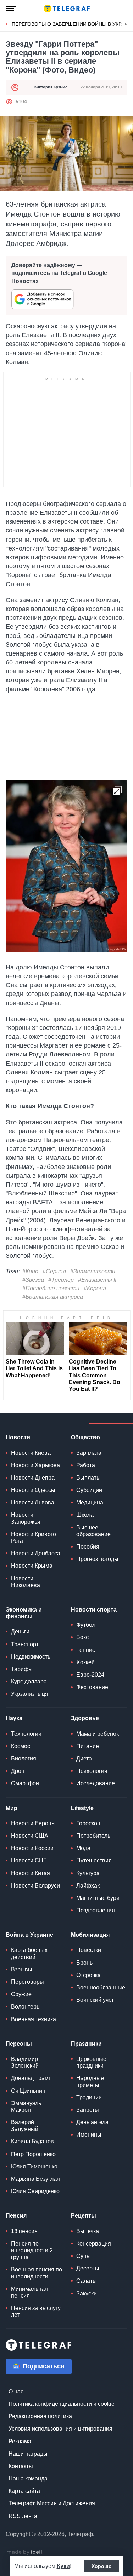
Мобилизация (90, 1935)
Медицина (90, 1502)
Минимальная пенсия (29, 2292)
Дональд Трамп (31, 2078)
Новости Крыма (32, 1566)
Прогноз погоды (97, 1559)
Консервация (94, 2244)
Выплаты (88, 1478)
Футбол (86, 1625)
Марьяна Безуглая (35, 2179)
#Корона (95, 1288)
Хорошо (102, 2566)
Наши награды (28, 2454)
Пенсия (16, 2216)
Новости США (30, 1836)
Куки (63, 2566)
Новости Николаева (26, 1582)
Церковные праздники (91, 2062)
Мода (83, 1848)
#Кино (30, 1271)
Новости (18, 1437)
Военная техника (34, 2019)
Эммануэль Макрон (26, 2107)
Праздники (86, 2044)
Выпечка (88, 2231)
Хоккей (85, 1662)
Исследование (96, 1783)
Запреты (88, 2110)
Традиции (89, 2097)
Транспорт (25, 1644)
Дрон (18, 1771)
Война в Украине (29, 1935)
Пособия (88, 1547)
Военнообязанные (101, 1987)
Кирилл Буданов (32, 2141)
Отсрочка (88, 1975)
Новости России (32, 1848)
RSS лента (23, 2516)
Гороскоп (88, 1823)
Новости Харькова (35, 1465)
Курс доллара (29, 1681)
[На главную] (67, 8)
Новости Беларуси (35, 1886)
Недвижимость (31, 1657)
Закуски (87, 2293)
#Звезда (33, 1280)
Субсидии (89, 1490)
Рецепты (84, 2216)
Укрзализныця (30, 1694)
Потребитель (93, 1836)
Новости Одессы (33, 1490)
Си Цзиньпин (28, 2091)
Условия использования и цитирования (60, 2429)
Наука (14, 1718)
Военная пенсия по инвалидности (37, 2273)
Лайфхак (88, 1886)
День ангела (92, 2122)
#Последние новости (51, 1288)
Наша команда (28, 2479)
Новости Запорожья (26, 1518)
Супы (84, 2256)
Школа (85, 1515)
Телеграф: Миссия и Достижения (52, 2503)
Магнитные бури (98, 1898)
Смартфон (25, 1783)
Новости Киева (31, 1453)
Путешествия (94, 1860)
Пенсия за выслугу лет (36, 2311)
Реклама (20, 2441)
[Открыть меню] (11, 8)
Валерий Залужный (25, 2126)
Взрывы (22, 1969)
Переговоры (27, 1982)
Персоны (19, 2044)
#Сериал (54, 1271)
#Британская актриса (53, 1297)
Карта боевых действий (29, 1953)
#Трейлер (61, 1280)
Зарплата (89, 1453)
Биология (24, 1759)
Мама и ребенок (98, 1734)
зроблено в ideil (25, 2552)
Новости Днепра (33, 1478)
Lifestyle (82, 1808)
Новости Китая (31, 1873)
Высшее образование (93, 1531)
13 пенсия (24, 2231)
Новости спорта (94, 1610)
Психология (92, 1771)
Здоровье (85, 1718)
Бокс (82, 1637)
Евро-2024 (90, 1675)
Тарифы (22, 1669)
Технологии (26, 1734)
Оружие (21, 1994)
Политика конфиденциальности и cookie (62, 2404)
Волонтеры (26, 2007)
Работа (86, 1465)
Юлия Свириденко (35, 2191)
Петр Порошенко (33, 2154)
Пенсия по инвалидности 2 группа (32, 2250)
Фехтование (92, 1687)
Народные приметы (90, 2081)
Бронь (84, 1963)
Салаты (87, 2281)
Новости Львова (33, 1502)
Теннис (86, 1650)
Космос (21, 1746)
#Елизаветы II (97, 1280)
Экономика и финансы (24, 1613)
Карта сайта (24, 2491)
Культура (88, 1873)
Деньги (20, 1632)
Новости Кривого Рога (34, 1538)
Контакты (21, 2466)
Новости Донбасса (36, 1553)
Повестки (89, 1950)
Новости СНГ (29, 1860)
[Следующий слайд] (126, 24)
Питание (88, 1746)
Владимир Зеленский (25, 2062)
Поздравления (96, 1910)
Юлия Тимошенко (34, 2166)
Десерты (88, 2268)
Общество (85, 1437)
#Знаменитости (93, 1271)
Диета (84, 1759)
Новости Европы (33, 1823)
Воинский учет (95, 2000)
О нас (16, 2391)
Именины (89, 2135)
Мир (12, 1808)
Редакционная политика (40, 2416)
